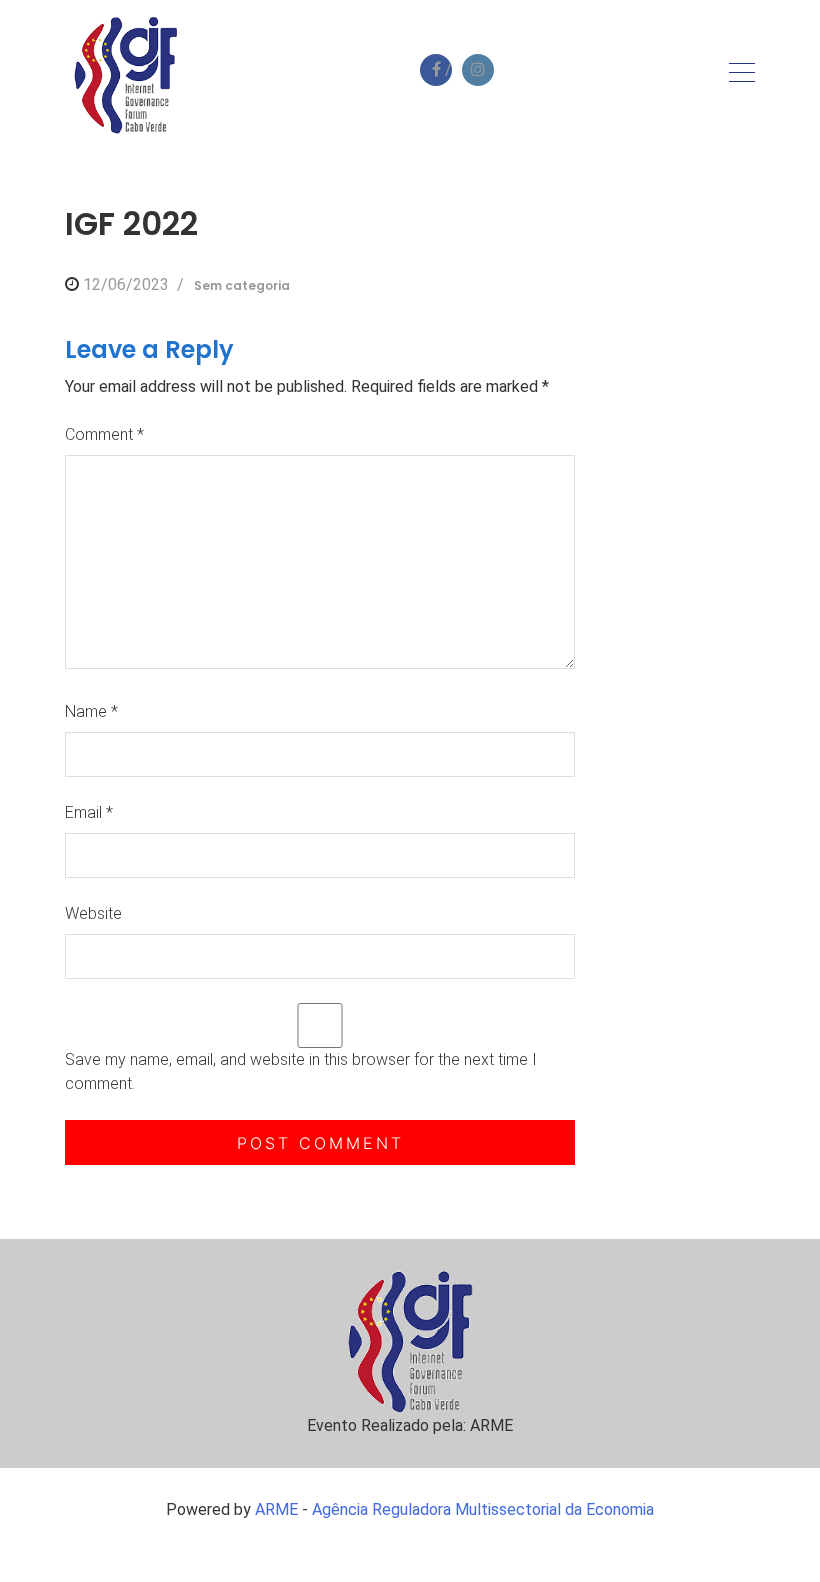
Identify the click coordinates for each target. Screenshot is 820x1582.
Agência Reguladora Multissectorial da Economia (483, 1509)
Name (91, 711)
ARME (276, 1509)
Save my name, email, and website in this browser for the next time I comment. (301, 1071)
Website (93, 913)
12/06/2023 (126, 284)
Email (89, 812)
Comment (104, 434)
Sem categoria (242, 285)
